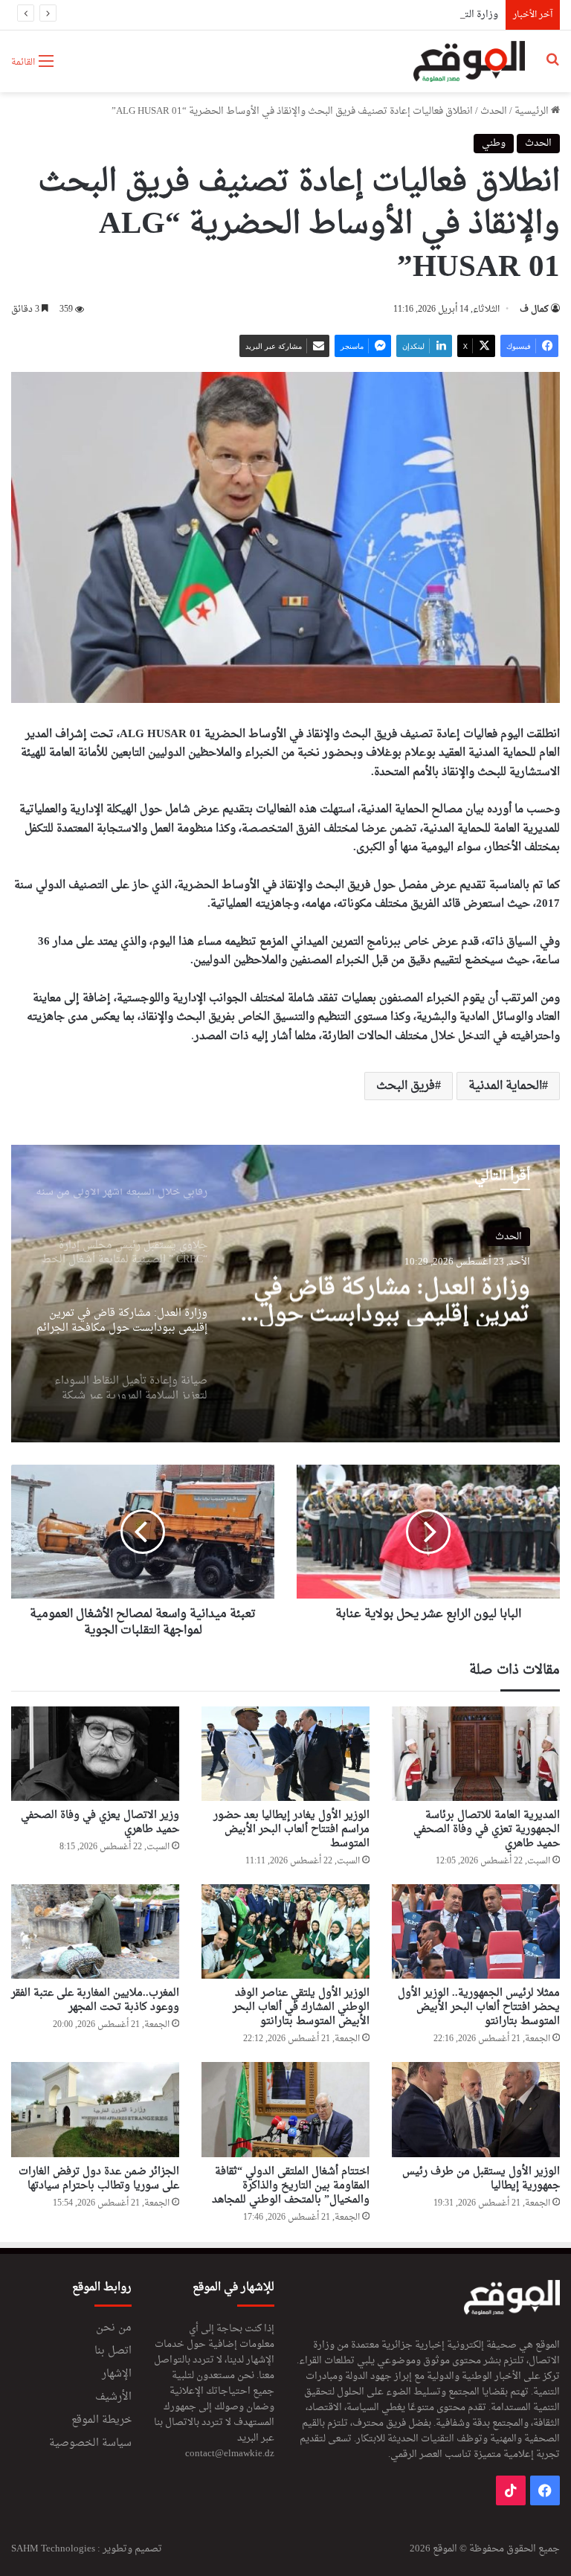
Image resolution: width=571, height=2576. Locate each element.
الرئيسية (533, 111)
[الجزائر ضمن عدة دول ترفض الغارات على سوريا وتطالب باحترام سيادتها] (95, 2109)
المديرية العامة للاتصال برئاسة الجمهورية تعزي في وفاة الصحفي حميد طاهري (487, 1830)
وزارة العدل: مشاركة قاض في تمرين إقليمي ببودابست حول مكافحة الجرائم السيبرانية (392, 1300)
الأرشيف (113, 2397)
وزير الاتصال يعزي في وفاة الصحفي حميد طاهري (100, 1822)
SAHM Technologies (53, 2549)
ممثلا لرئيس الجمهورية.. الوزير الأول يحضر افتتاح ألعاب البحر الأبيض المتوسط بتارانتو (479, 2007)
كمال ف (534, 309)
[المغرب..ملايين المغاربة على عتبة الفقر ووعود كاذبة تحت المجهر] (95, 1931)
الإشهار (117, 2374)
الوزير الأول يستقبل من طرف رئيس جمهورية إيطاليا (481, 2179)
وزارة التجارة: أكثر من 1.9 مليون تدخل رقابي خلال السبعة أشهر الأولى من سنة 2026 (331, 15)
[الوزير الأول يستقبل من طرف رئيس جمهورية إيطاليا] (476, 2109)
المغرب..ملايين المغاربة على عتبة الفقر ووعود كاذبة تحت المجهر (95, 2000)
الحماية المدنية (505, 1086)
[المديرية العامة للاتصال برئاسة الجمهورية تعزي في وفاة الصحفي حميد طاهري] (476, 1754)
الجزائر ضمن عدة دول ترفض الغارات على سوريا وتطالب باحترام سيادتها (99, 2179)
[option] (285, 1294)
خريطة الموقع (101, 2421)
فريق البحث (406, 1086)
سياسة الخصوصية (90, 2444)
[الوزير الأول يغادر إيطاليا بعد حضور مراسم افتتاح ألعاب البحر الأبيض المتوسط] (285, 1754)
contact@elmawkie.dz (230, 2454)
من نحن (114, 2328)
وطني (494, 143)
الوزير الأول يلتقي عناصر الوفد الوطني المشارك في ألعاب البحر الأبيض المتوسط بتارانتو (301, 2007)
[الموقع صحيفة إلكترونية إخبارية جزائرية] (470, 61)
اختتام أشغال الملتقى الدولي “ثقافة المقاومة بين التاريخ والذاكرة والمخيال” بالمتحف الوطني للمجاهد (291, 2186)
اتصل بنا (113, 2351)
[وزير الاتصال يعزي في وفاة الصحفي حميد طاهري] (95, 1754)
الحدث (494, 111)
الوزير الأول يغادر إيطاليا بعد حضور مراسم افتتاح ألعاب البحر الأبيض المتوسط (291, 1830)
